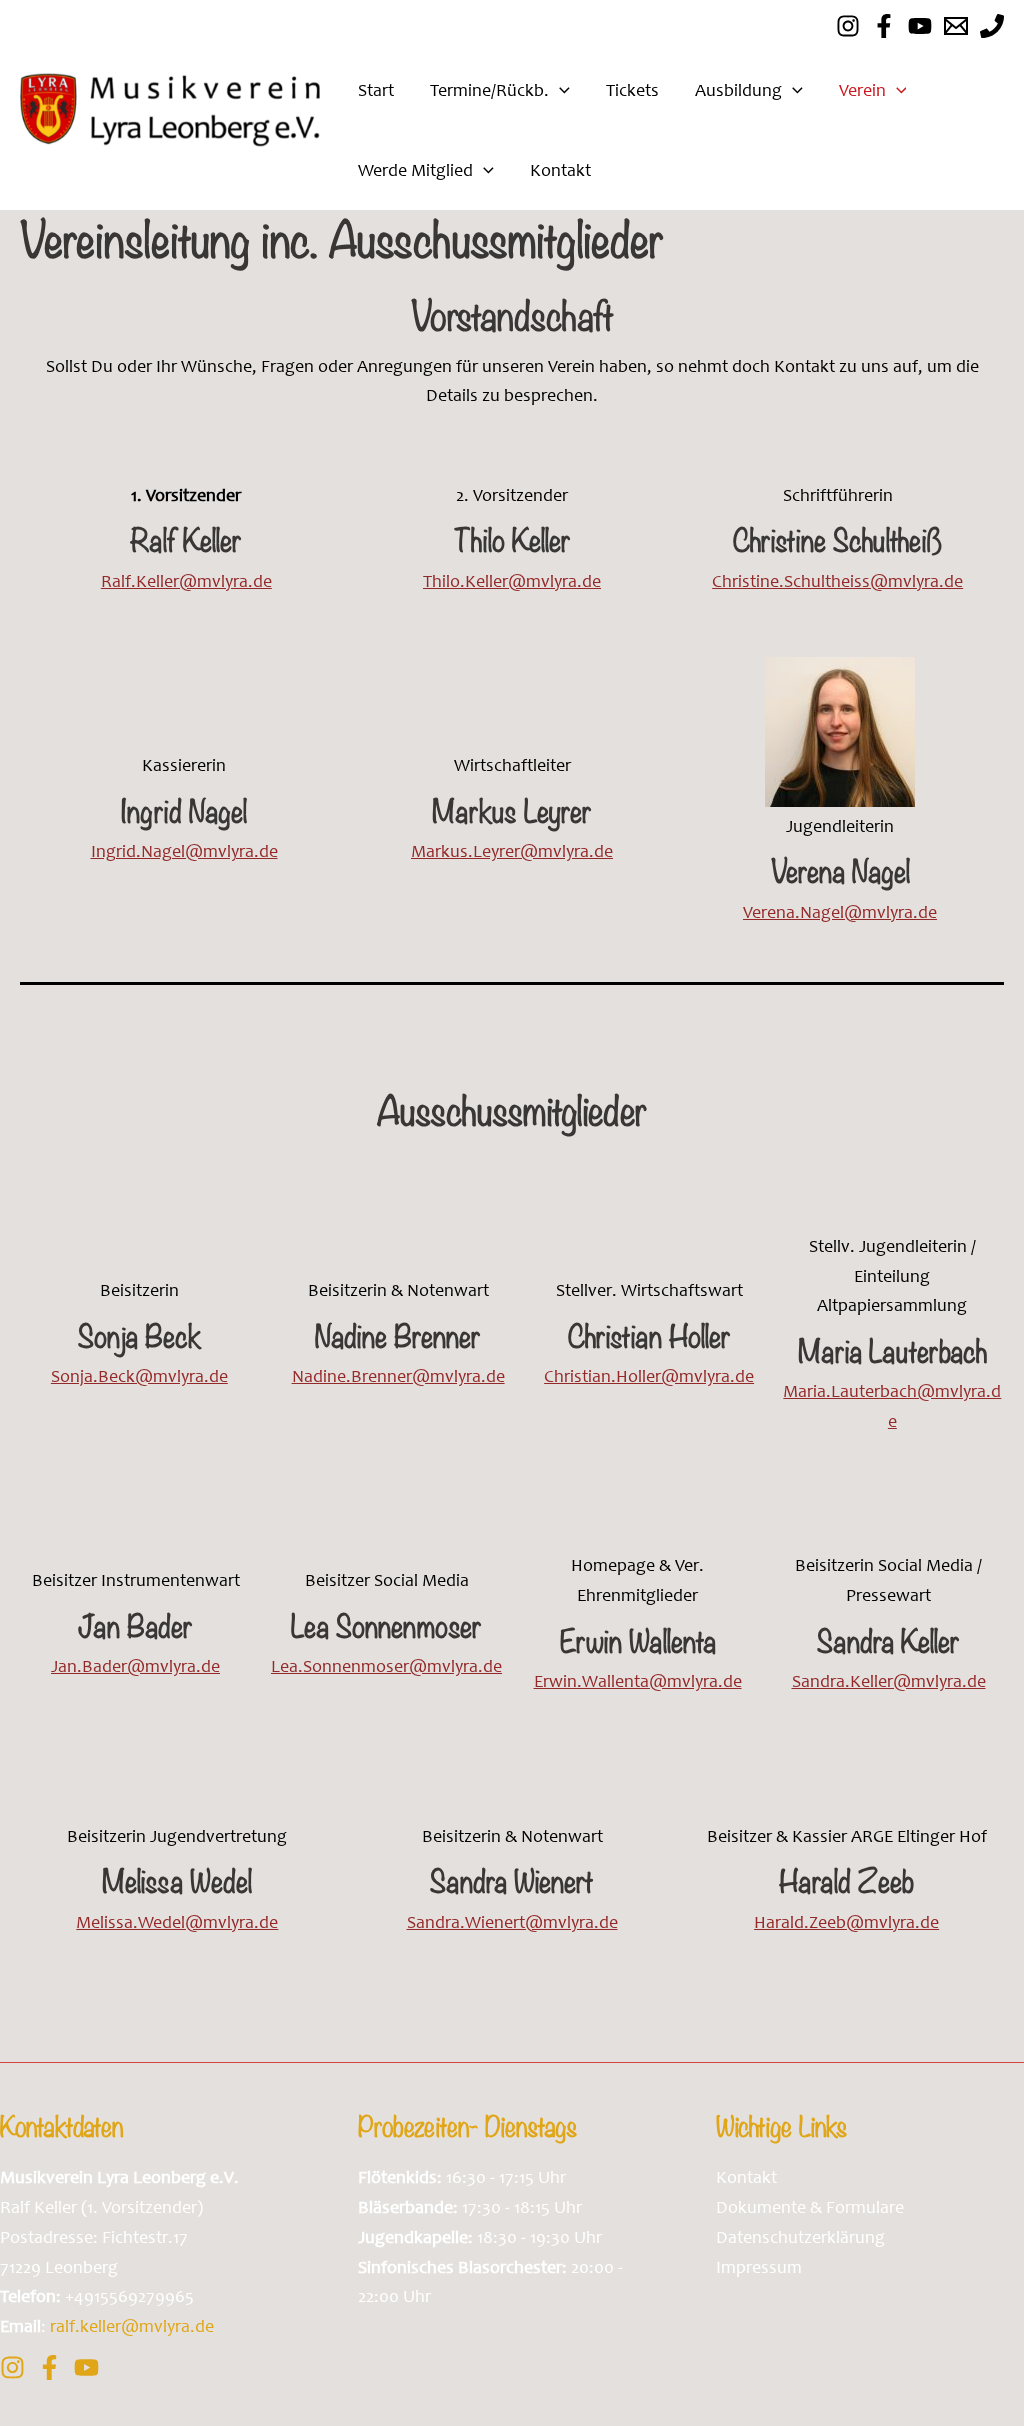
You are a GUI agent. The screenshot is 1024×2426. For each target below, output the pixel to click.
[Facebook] (884, 26)
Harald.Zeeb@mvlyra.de (846, 1922)
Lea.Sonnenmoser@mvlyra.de (386, 1666)
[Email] (956, 26)
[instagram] (848, 26)
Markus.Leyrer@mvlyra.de (512, 851)
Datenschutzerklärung (800, 2237)
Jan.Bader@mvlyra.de (135, 1666)
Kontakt (746, 2177)
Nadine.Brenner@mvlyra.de (398, 1376)
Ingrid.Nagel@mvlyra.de (184, 851)
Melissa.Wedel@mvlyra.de (177, 1922)
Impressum (759, 2267)
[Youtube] (920, 26)
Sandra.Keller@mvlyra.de (889, 1681)
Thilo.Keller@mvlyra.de (512, 581)
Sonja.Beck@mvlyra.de (139, 1376)
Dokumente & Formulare (810, 2207)
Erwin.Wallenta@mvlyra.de (638, 1681)
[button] (559, 90)
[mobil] (992, 26)
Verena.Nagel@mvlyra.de (840, 912)
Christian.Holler (602, 1376)
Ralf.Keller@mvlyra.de (186, 581)
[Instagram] (12, 2367)
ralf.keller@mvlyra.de (132, 2326)
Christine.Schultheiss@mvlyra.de (837, 581)
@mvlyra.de (707, 1376)
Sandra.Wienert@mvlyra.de (512, 1922)
